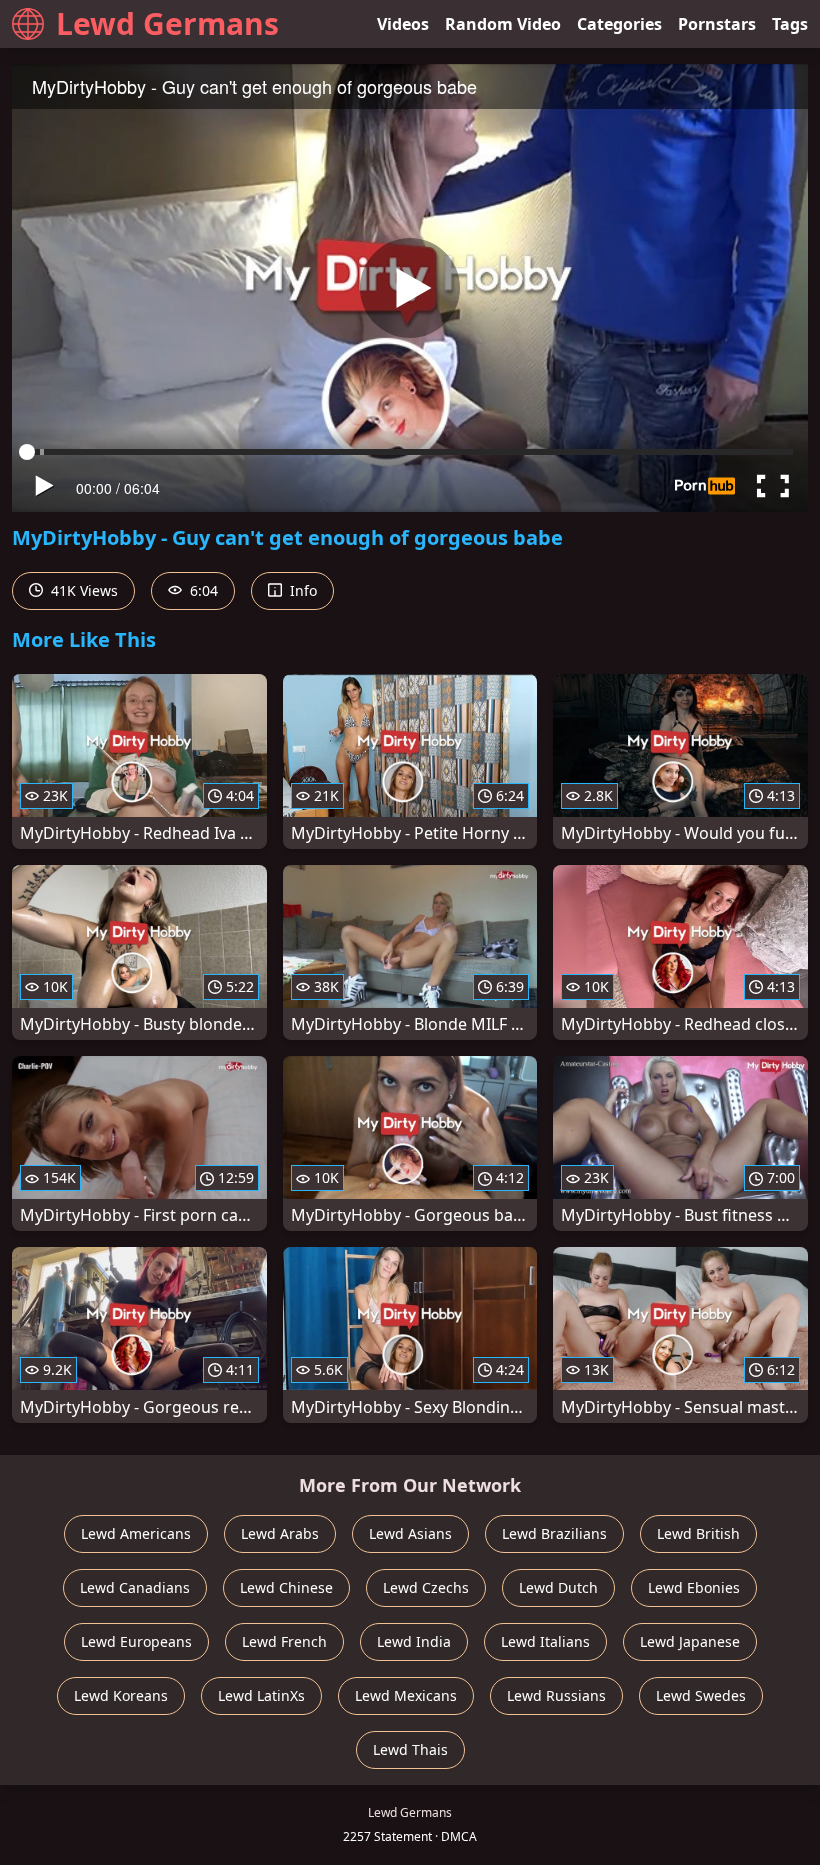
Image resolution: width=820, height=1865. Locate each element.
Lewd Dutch (558, 1587)
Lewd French (284, 1641)
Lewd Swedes (701, 1695)
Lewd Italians (545, 1641)
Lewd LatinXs (261, 1695)
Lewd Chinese (286, 1587)
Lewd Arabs (280, 1533)
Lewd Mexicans (406, 1695)
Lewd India (414, 1641)
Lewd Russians (556, 1695)
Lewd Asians (410, 1533)
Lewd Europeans (136, 1641)
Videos (403, 24)
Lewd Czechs (426, 1587)
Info (301, 590)
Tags (790, 24)
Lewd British (698, 1533)
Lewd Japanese (690, 1641)
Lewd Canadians (135, 1587)
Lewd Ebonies (694, 1587)
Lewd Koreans (121, 1695)
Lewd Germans (167, 23)
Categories (619, 24)
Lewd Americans (136, 1533)
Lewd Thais (410, 1749)
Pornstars (717, 24)
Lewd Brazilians (554, 1533)
